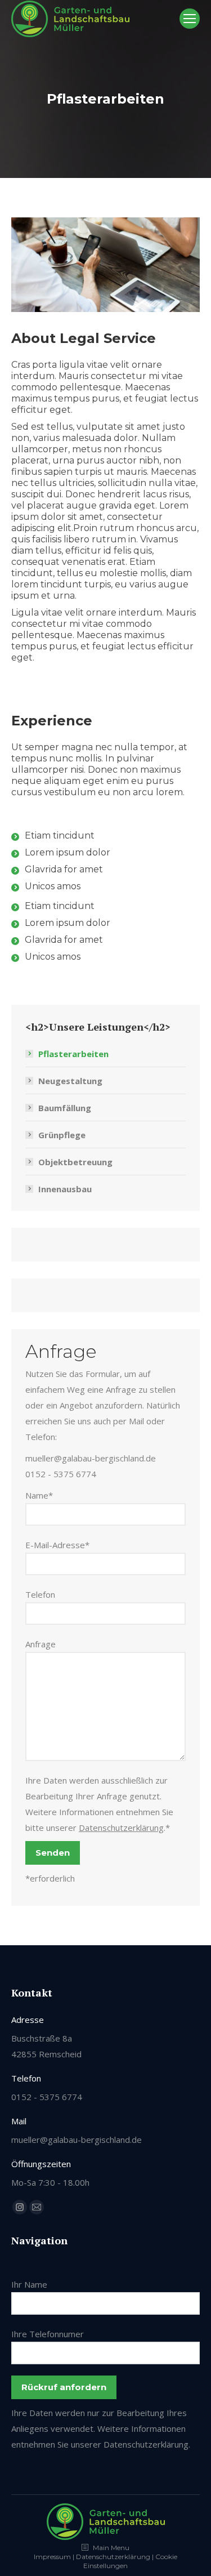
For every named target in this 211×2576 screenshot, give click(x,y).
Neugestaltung (70, 1081)
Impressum (52, 2557)
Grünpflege (62, 1135)
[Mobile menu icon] (190, 19)
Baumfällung (65, 1108)
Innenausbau (65, 1189)
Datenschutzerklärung (121, 1828)
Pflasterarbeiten (73, 1054)
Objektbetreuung (75, 1162)
